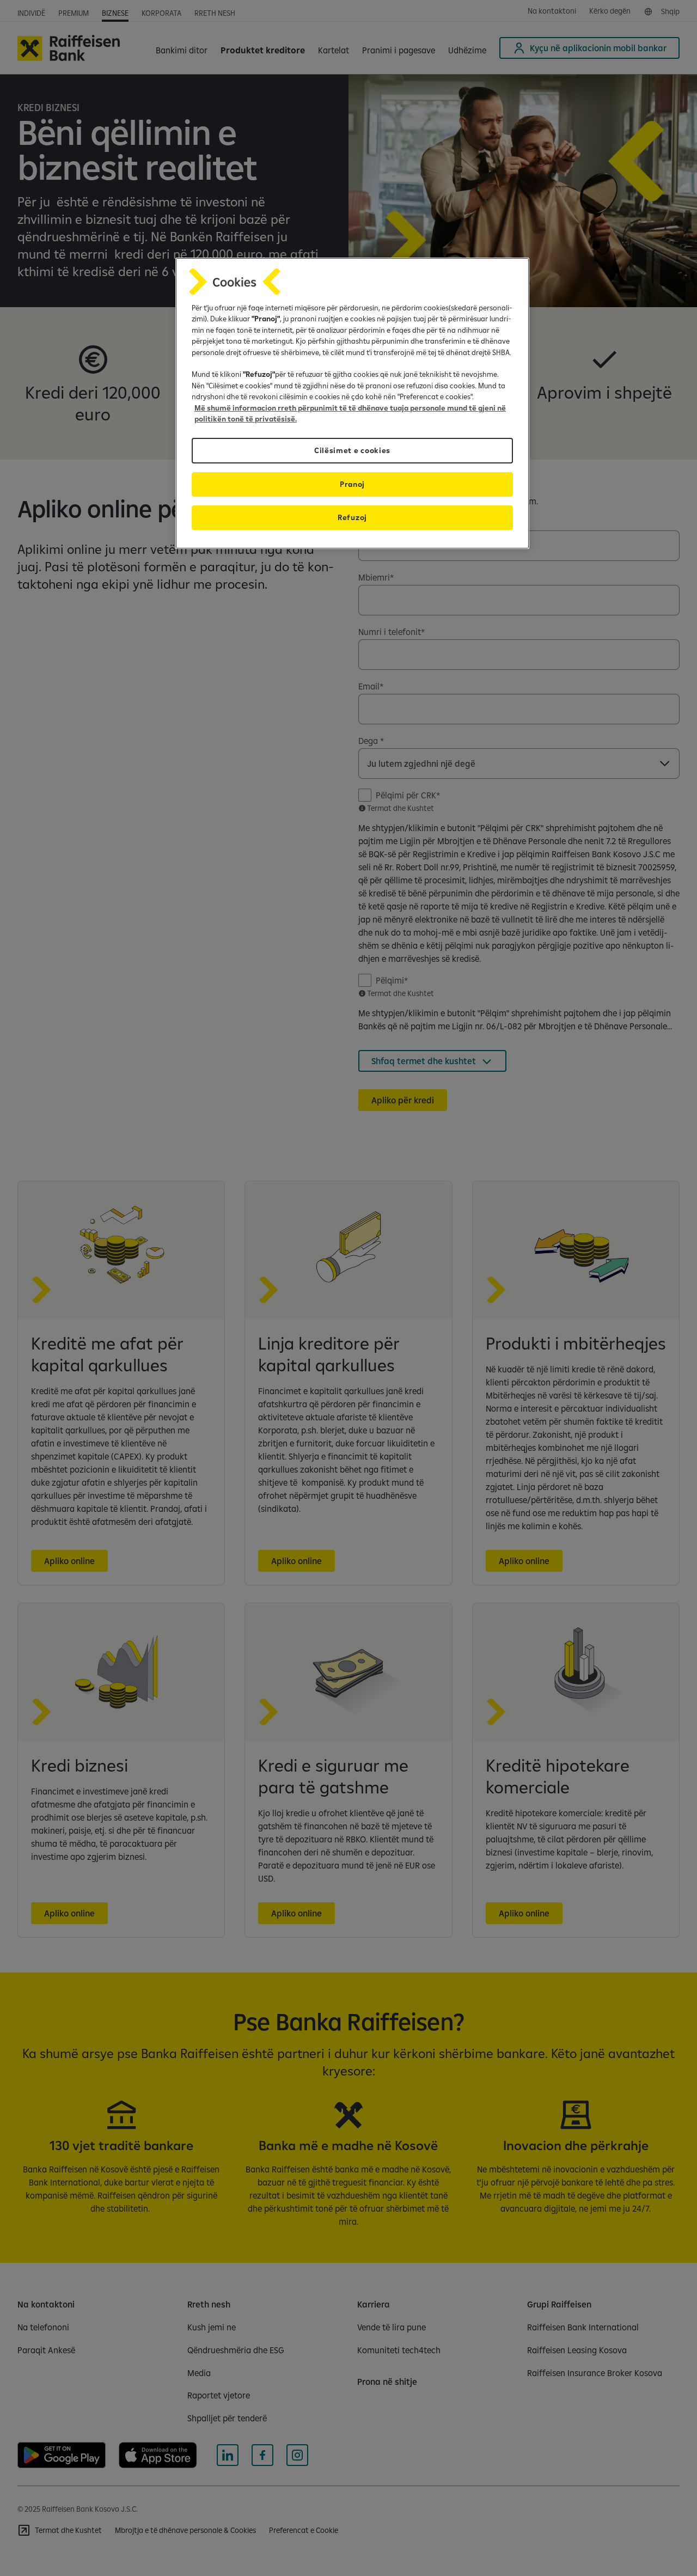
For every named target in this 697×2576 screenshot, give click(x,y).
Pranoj (352, 484)
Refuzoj (352, 517)
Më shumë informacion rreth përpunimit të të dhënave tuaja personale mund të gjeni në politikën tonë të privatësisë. (350, 413)
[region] (352, 403)
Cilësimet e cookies (352, 450)
